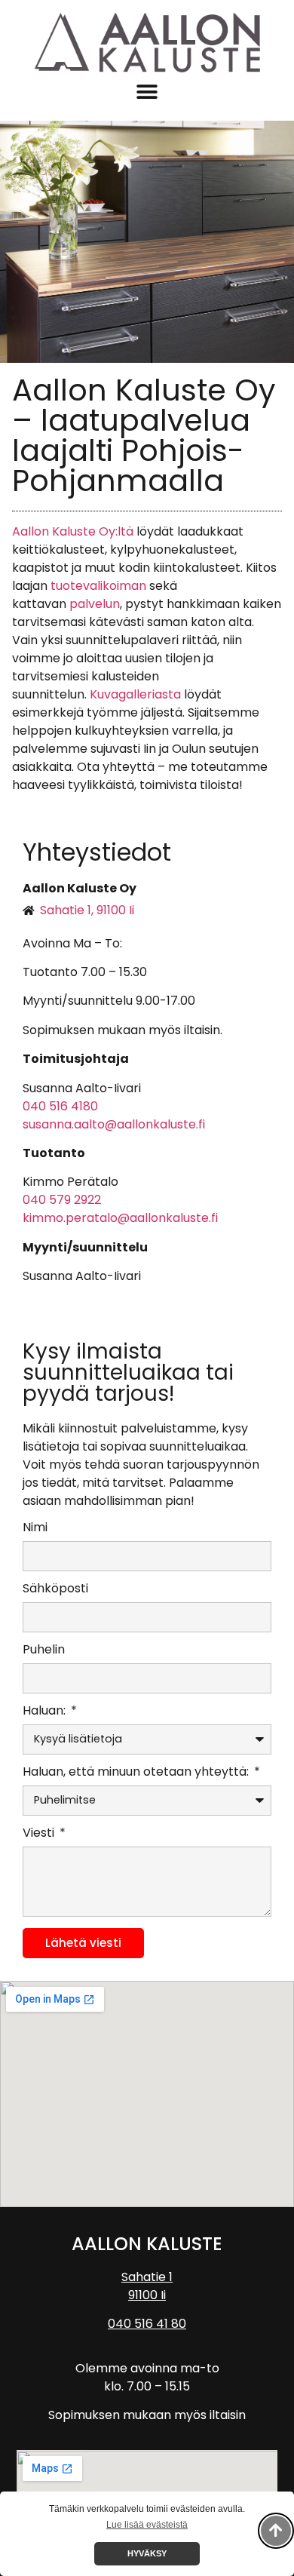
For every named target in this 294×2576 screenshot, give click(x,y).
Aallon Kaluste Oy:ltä (73, 531)
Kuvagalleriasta (135, 694)
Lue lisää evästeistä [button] (147, 2525)
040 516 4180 (60, 1106)
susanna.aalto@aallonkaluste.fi (114, 1124)
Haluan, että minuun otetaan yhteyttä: (137, 1773)
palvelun (95, 604)
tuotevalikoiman (98, 586)
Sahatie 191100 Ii (147, 2286)
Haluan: (46, 1712)
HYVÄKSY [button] (147, 2553)
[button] (147, 92)
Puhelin (44, 1651)
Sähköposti (55, 1590)
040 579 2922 (62, 1200)
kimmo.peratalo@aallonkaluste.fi (120, 1218)
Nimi (35, 1529)
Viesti (40, 1834)
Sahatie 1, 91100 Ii (87, 910)
